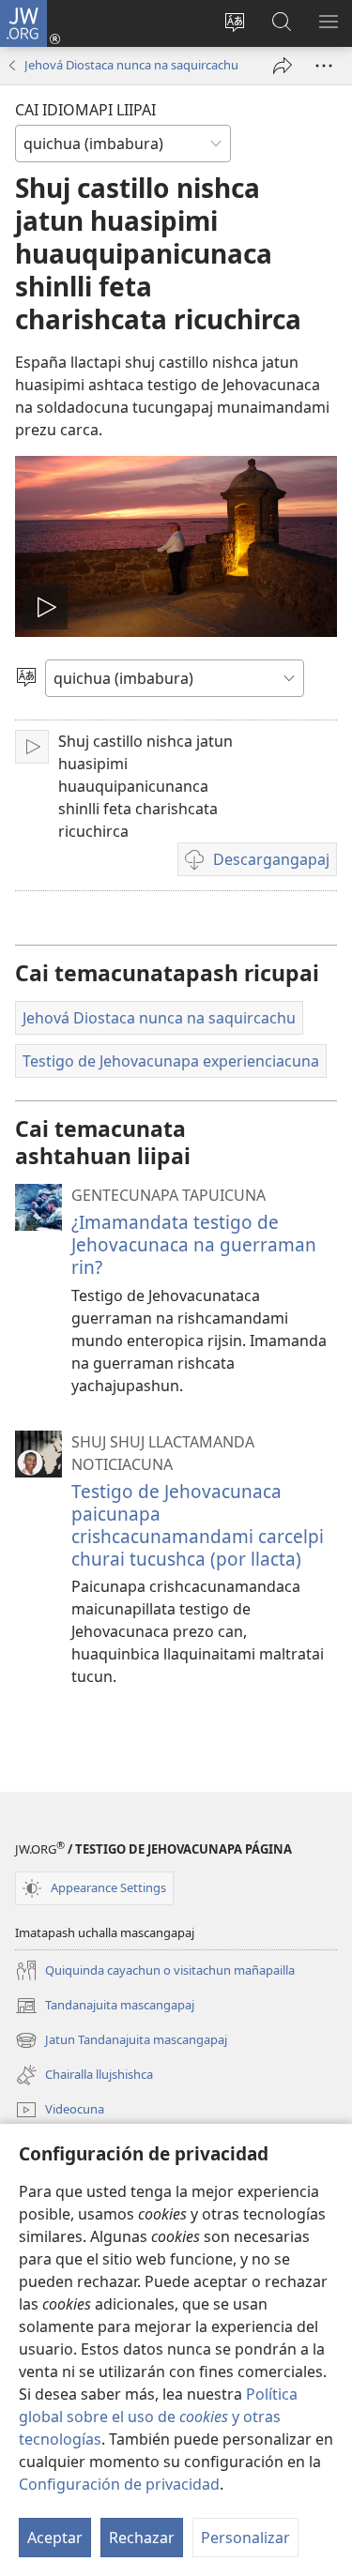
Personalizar (245, 2538)
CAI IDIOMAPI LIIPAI (85, 110)
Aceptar (55, 2538)
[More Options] (324, 66)
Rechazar (142, 2538)
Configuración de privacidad (119, 2484)
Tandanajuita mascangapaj (105, 2007)
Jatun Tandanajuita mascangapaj (121, 2041)
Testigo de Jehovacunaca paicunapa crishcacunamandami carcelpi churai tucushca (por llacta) (198, 1525)
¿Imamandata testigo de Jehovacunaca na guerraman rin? (194, 1244)
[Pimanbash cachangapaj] (283, 66)
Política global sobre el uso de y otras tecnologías (158, 2417)
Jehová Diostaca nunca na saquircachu (131, 65)
